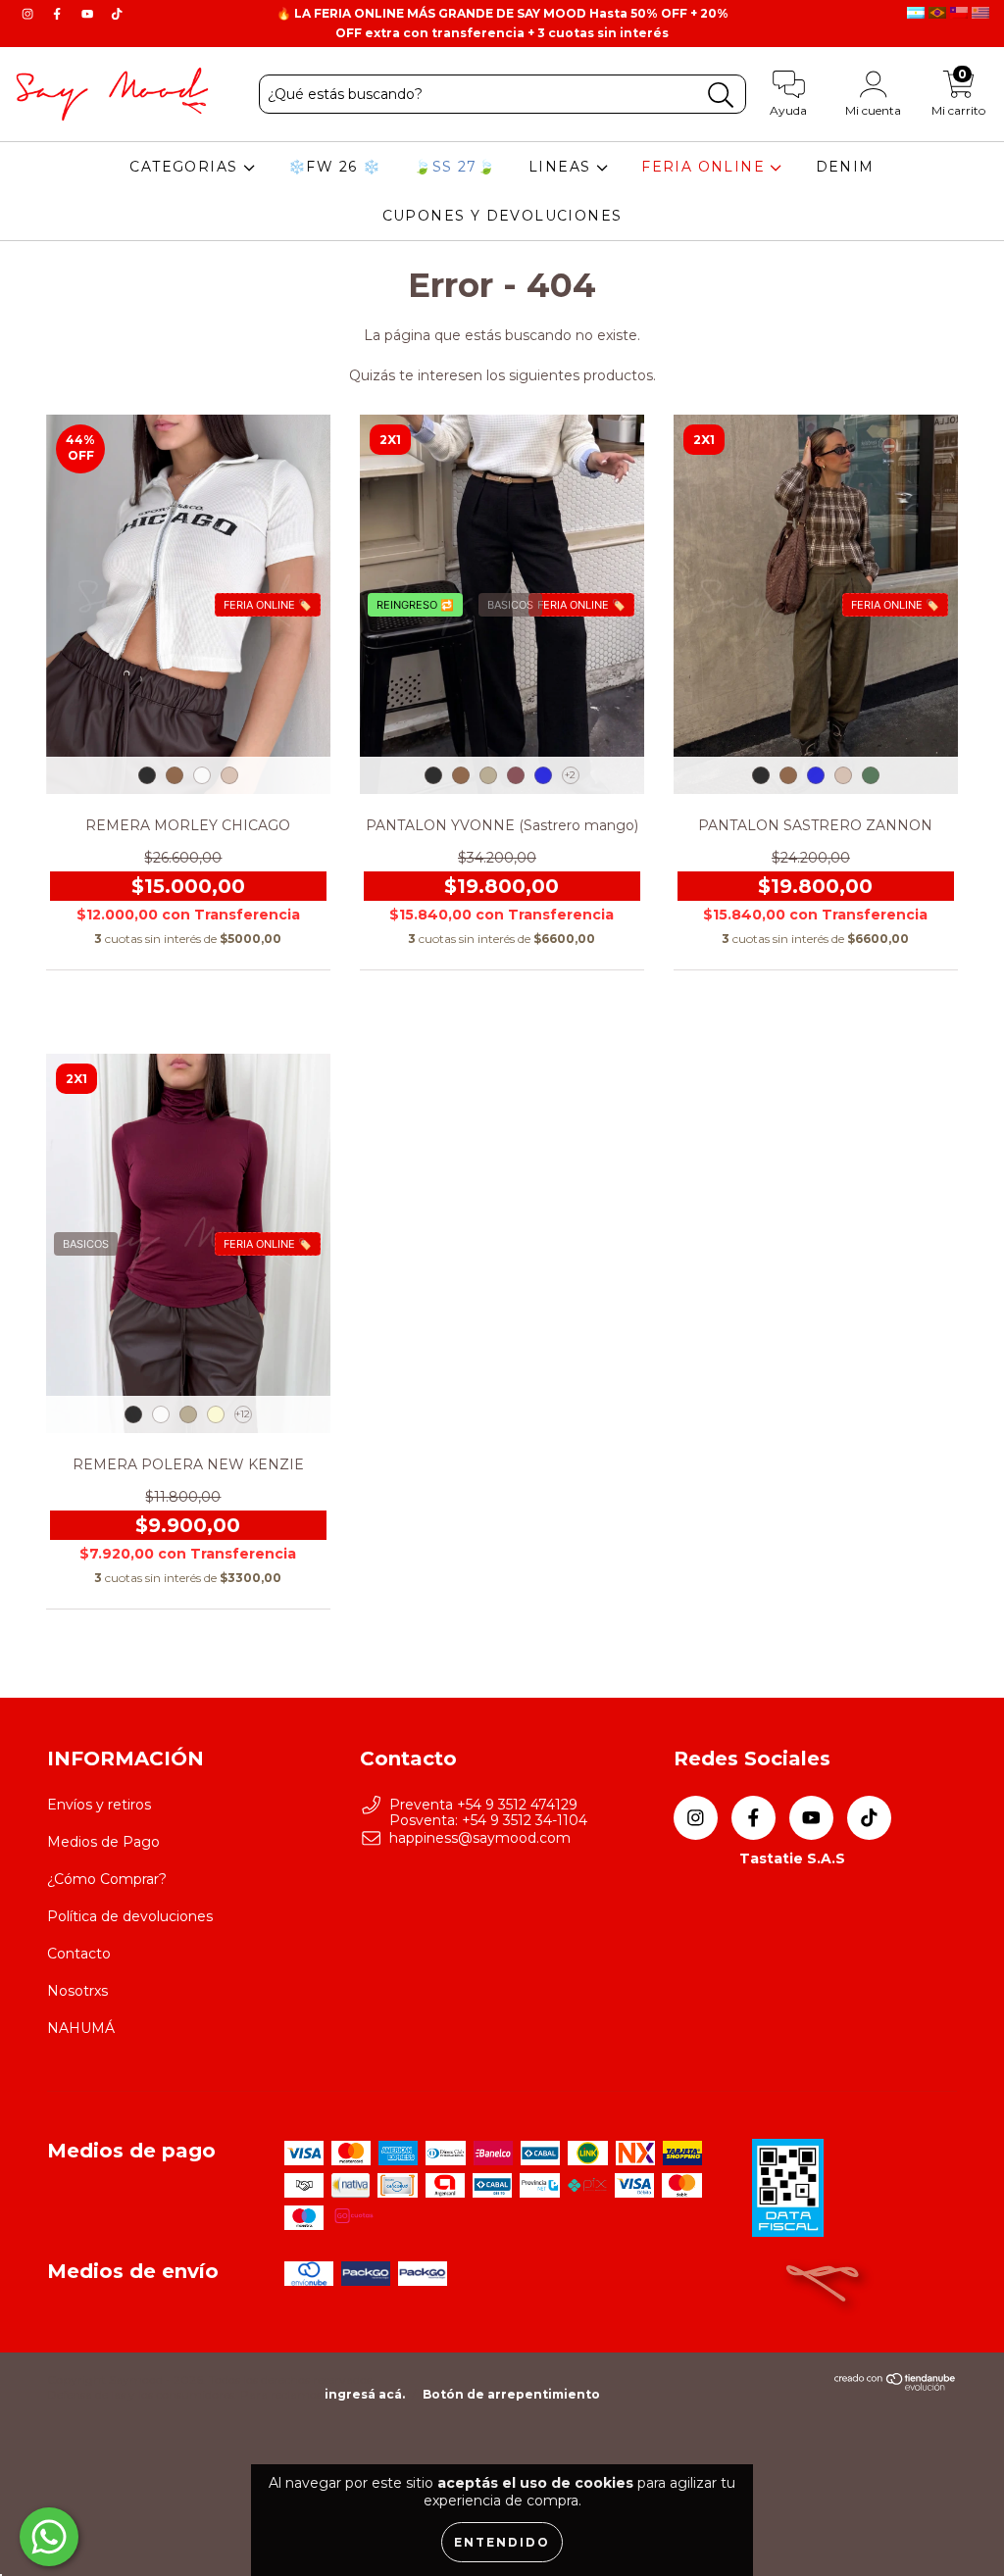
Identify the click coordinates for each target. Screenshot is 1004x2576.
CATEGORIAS (186, 167)
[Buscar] (721, 96)
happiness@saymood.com (480, 1838)
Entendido (502, 2542)
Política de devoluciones (130, 1916)
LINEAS (562, 167)
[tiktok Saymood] (117, 14)
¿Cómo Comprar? (107, 1879)
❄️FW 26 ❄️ (334, 167)
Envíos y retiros (99, 1805)
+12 (243, 1414)
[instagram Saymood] (29, 14)
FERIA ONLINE (705, 167)
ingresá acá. (365, 2394)
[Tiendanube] (896, 2386)
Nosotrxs (77, 1991)
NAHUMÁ (81, 2028)
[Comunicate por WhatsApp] (49, 2537)
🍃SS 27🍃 (454, 167)
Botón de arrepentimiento (511, 2394)
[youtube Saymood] (89, 14)
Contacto (79, 1954)
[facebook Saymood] (59, 14)
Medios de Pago (103, 1842)
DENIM (845, 167)
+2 (570, 775)
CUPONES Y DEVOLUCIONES (502, 216)
